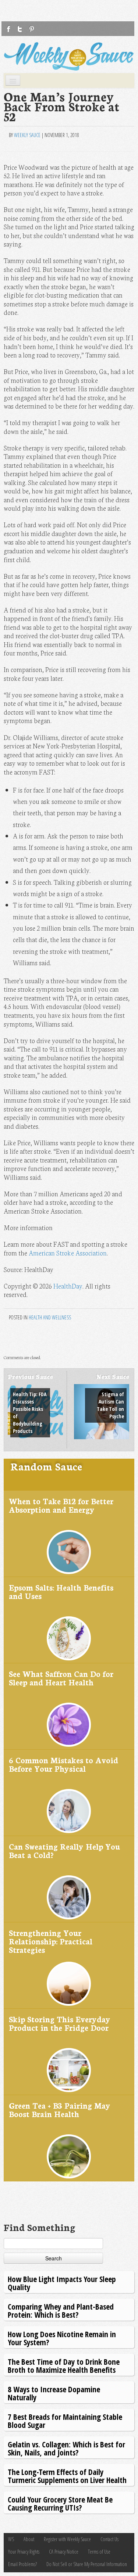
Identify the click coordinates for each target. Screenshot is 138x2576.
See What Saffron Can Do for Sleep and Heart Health (61, 1678)
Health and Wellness (50, 1317)
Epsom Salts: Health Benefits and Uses (61, 1591)
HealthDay (68, 1286)
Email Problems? (22, 2564)
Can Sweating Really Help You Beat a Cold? (64, 1851)
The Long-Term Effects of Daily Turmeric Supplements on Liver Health (67, 2476)
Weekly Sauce (27, 135)
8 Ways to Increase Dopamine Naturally (54, 2393)
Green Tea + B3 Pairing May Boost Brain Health (60, 2110)
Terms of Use (99, 2552)
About (29, 2539)
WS (11, 2539)
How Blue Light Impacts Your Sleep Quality (62, 2283)
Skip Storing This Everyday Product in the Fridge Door (60, 2023)
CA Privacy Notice (64, 2552)
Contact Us (109, 2539)
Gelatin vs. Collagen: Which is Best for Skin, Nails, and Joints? (66, 2448)
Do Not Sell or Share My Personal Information (87, 2564)
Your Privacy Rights (24, 2552)
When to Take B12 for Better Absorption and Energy (61, 1505)
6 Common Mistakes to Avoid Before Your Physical (63, 1764)
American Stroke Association (68, 1253)
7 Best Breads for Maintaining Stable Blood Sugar (65, 2421)
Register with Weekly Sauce (67, 2539)
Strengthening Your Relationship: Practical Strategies (51, 1941)
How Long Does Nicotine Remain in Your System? (62, 2338)
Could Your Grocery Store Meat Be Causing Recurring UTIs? (60, 2503)
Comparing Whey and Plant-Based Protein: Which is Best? (61, 2311)
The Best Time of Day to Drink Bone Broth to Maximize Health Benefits (64, 2366)
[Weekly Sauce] (69, 56)
